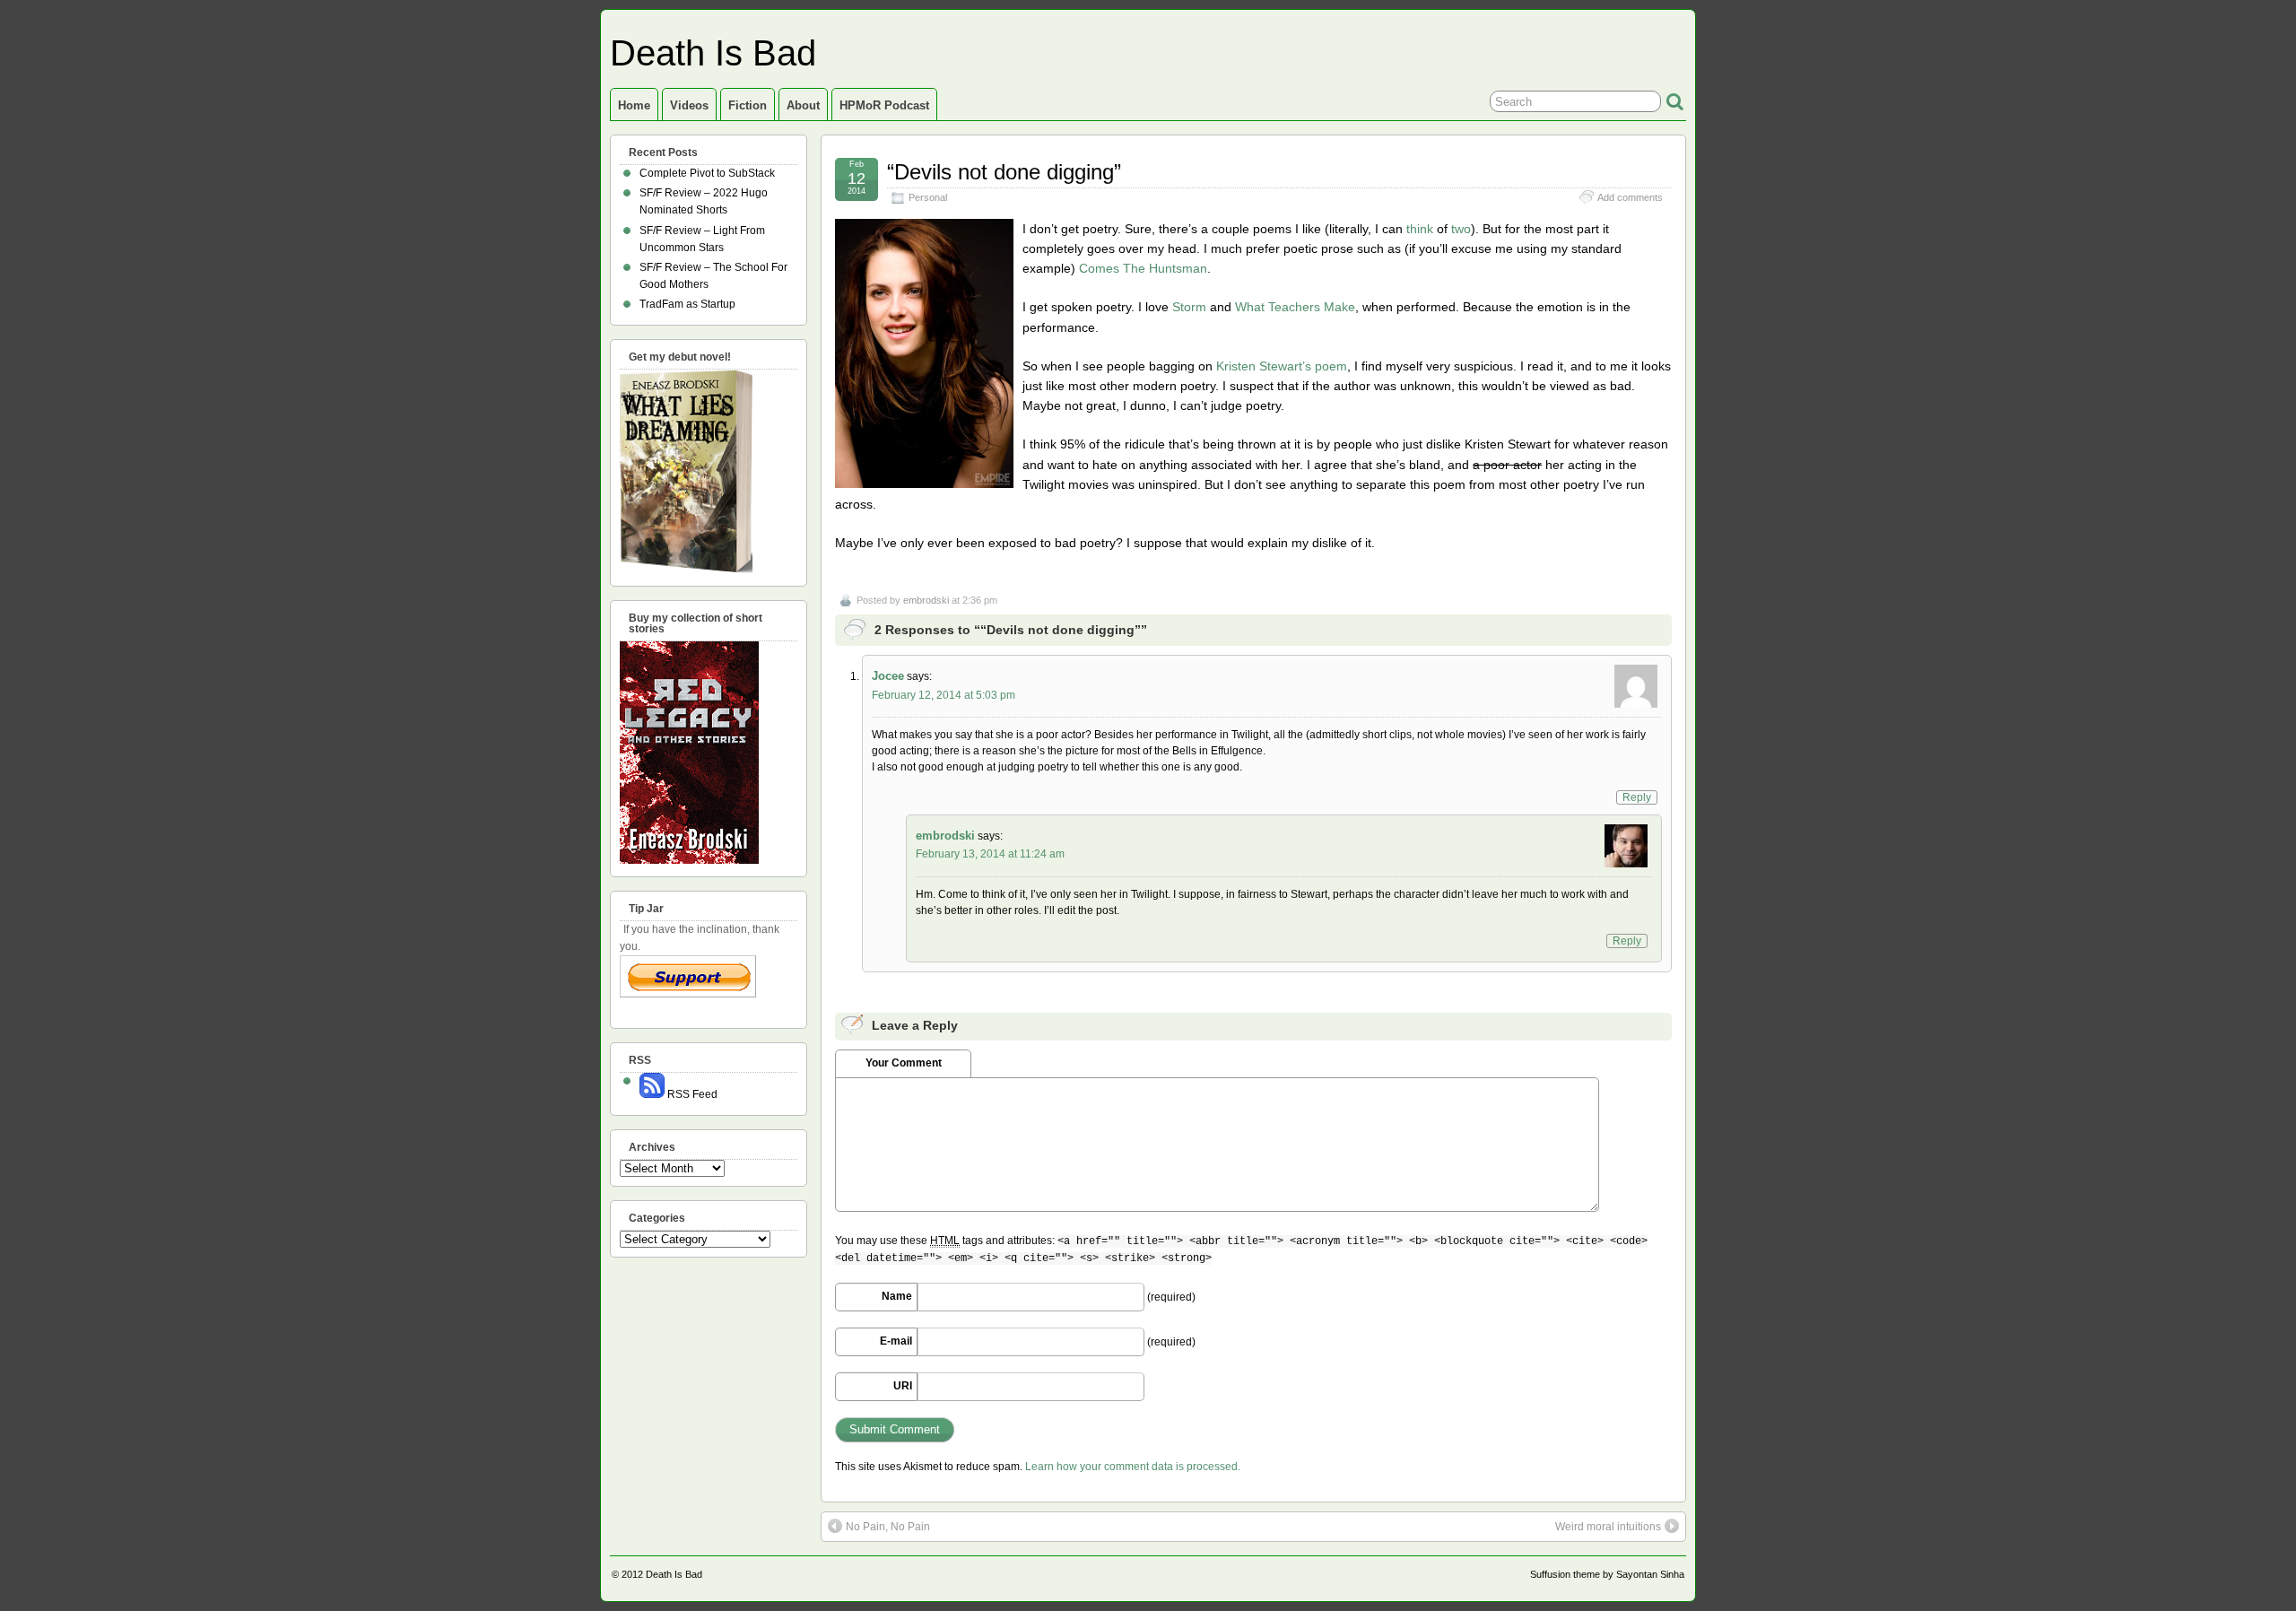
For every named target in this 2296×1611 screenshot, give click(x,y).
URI (903, 1386)
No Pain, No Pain (888, 1527)
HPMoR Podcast (884, 105)
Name (897, 1296)
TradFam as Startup (687, 304)
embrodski (926, 600)
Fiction (748, 105)
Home (634, 105)
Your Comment (904, 1063)
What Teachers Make (1295, 307)
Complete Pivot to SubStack (707, 173)
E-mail (896, 1341)
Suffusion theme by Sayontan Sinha (1607, 1574)
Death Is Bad (713, 53)
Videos (689, 105)
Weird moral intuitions (1608, 1527)
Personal (928, 197)
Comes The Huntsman (1143, 268)
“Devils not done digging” (1004, 172)
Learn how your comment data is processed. (1133, 1467)
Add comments (1630, 197)
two (1461, 229)
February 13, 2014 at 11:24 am (990, 854)
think (1420, 229)
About (803, 105)
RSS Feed (691, 1094)
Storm (1189, 307)
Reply (1637, 797)
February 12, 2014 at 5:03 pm (944, 695)
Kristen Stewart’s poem (1282, 366)
